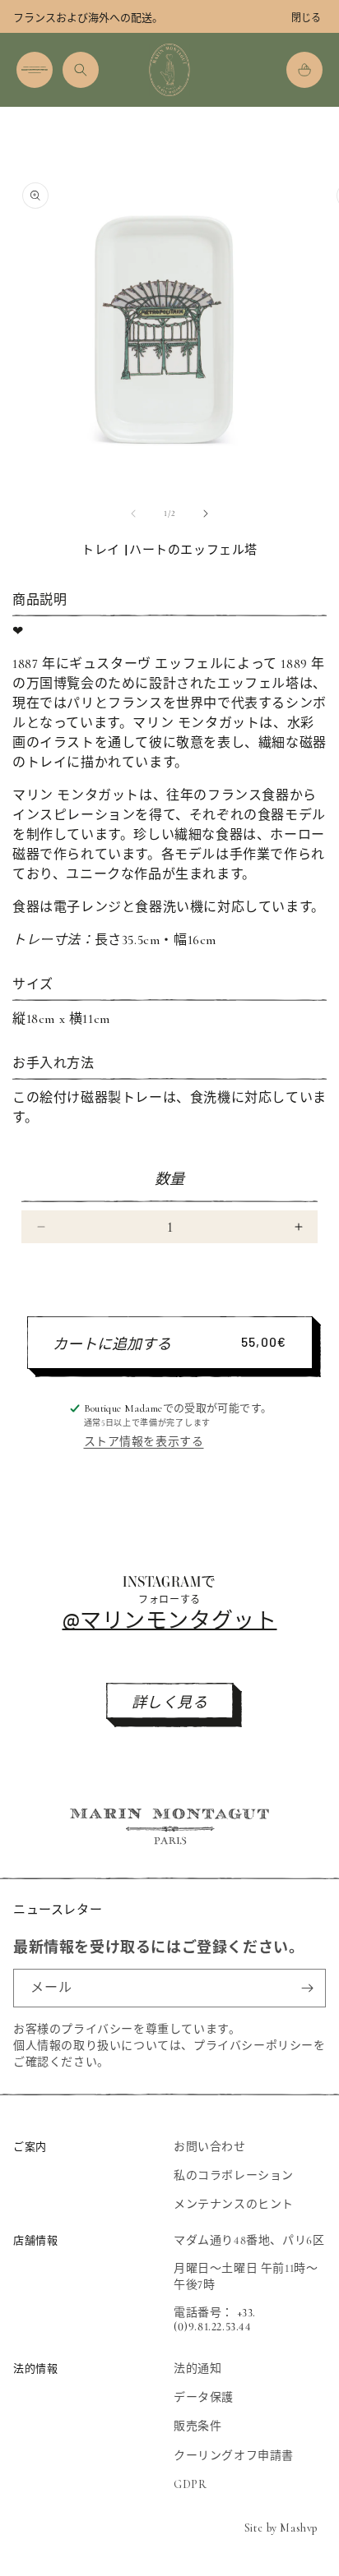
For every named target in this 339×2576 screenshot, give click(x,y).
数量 (170, 1179)
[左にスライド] (133, 514)
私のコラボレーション (234, 2175)
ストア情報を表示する (144, 1442)
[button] (35, 70)
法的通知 (197, 2369)
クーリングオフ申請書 (234, 2456)
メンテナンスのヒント (234, 2204)
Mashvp (299, 2528)
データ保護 (204, 2397)
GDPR (190, 2484)
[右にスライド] (206, 514)
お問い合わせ (210, 2147)
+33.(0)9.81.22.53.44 (215, 2320)
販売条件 (197, 2426)
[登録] (307, 1988)
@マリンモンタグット (170, 1619)
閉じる (306, 18)
